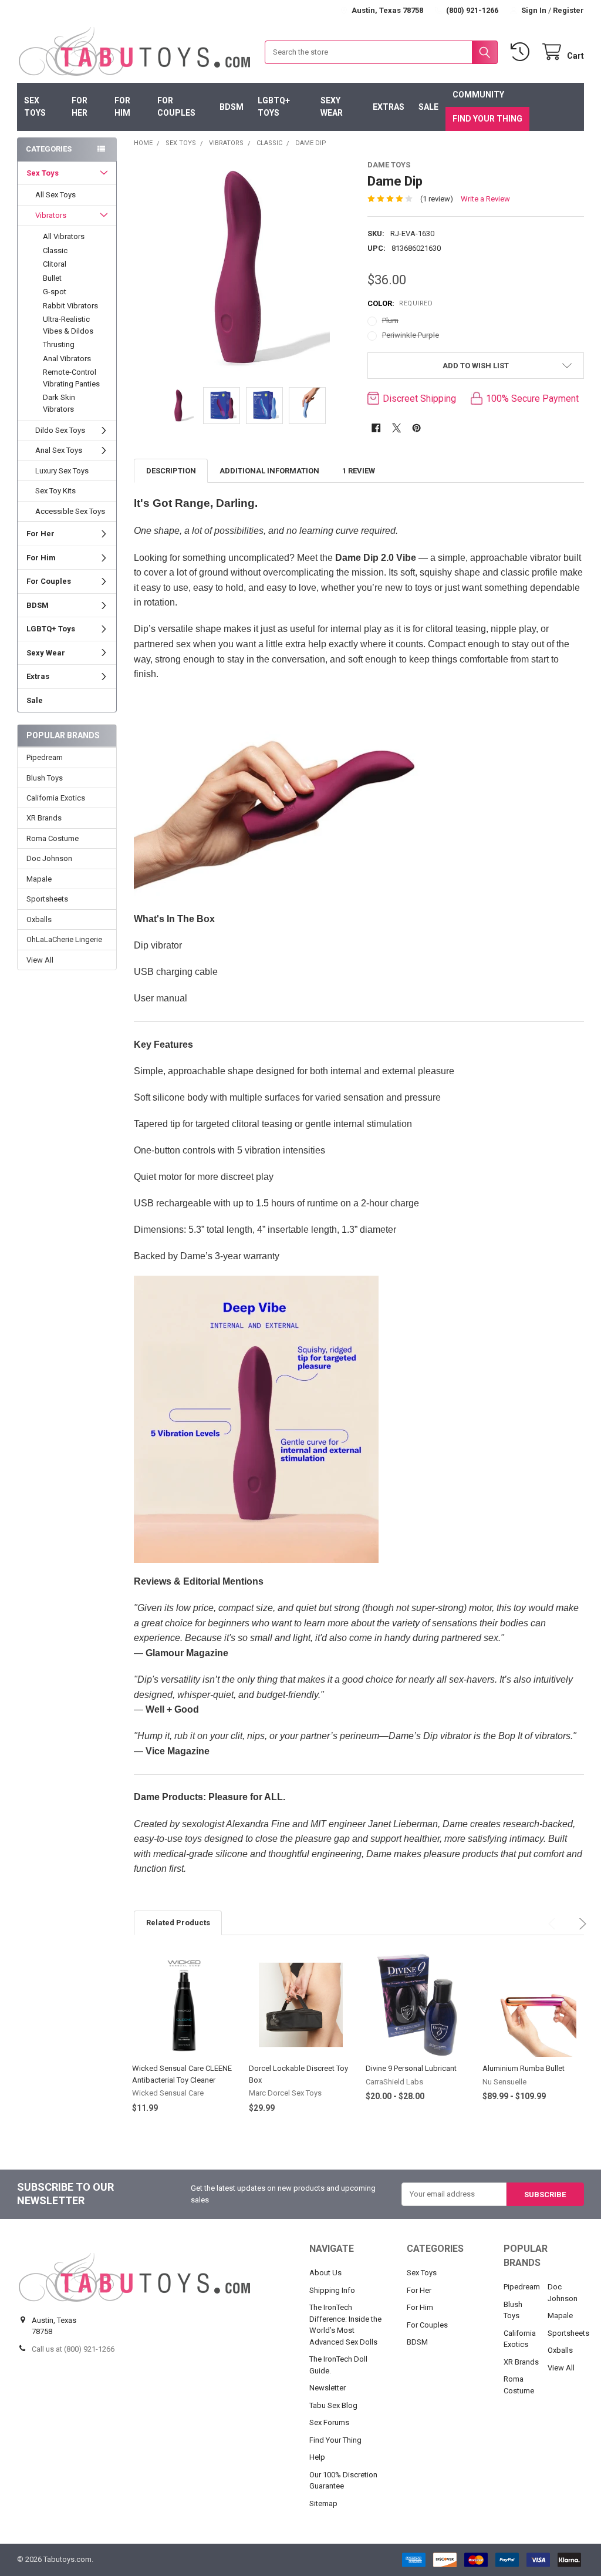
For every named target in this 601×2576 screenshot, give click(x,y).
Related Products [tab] (178, 1923)
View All (40, 960)
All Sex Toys (55, 195)
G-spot (55, 292)
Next (575, 1918)
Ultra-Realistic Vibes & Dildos (68, 325)
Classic (55, 250)
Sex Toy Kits (55, 491)
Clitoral (55, 264)
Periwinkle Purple (411, 335)
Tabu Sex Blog (333, 2405)
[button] (475, 366)
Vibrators (51, 215)
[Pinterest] (416, 428)
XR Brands (44, 818)
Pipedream (45, 757)
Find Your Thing (487, 119)
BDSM (232, 107)
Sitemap (323, 2503)
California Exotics (56, 798)
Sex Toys (35, 107)
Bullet (52, 278)
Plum (390, 320)
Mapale (39, 879)
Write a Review (485, 199)
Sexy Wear (332, 107)
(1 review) (437, 199)
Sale (428, 107)
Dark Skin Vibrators (59, 403)
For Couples (176, 107)
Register (568, 10)
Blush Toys (45, 778)
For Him (122, 107)
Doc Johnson (49, 858)
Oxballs (39, 919)
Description (171, 471)
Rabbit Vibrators (70, 306)
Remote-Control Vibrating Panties (71, 378)
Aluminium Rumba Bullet (524, 2068)
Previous (548, 1918)
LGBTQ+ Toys (274, 107)
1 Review (359, 471)
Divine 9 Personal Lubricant (411, 2068)
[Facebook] (376, 428)
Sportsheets (47, 899)
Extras (389, 107)
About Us (325, 2273)
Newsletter (327, 2388)
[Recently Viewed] (522, 52)
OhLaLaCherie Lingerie (64, 939)
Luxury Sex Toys (62, 471)
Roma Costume (53, 838)
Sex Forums (329, 2422)
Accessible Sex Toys (70, 511)
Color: (400, 303)
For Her (80, 107)
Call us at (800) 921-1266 (73, 2349)
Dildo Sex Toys (60, 430)
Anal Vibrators (67, 359)
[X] (396, 428)
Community (478, 95)
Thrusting (59, 344)
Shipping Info (332, 2290)
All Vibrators (64, 236)
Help (317, 2457)
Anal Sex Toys (59, 450)
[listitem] (242, 268)
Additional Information (269, 471)
